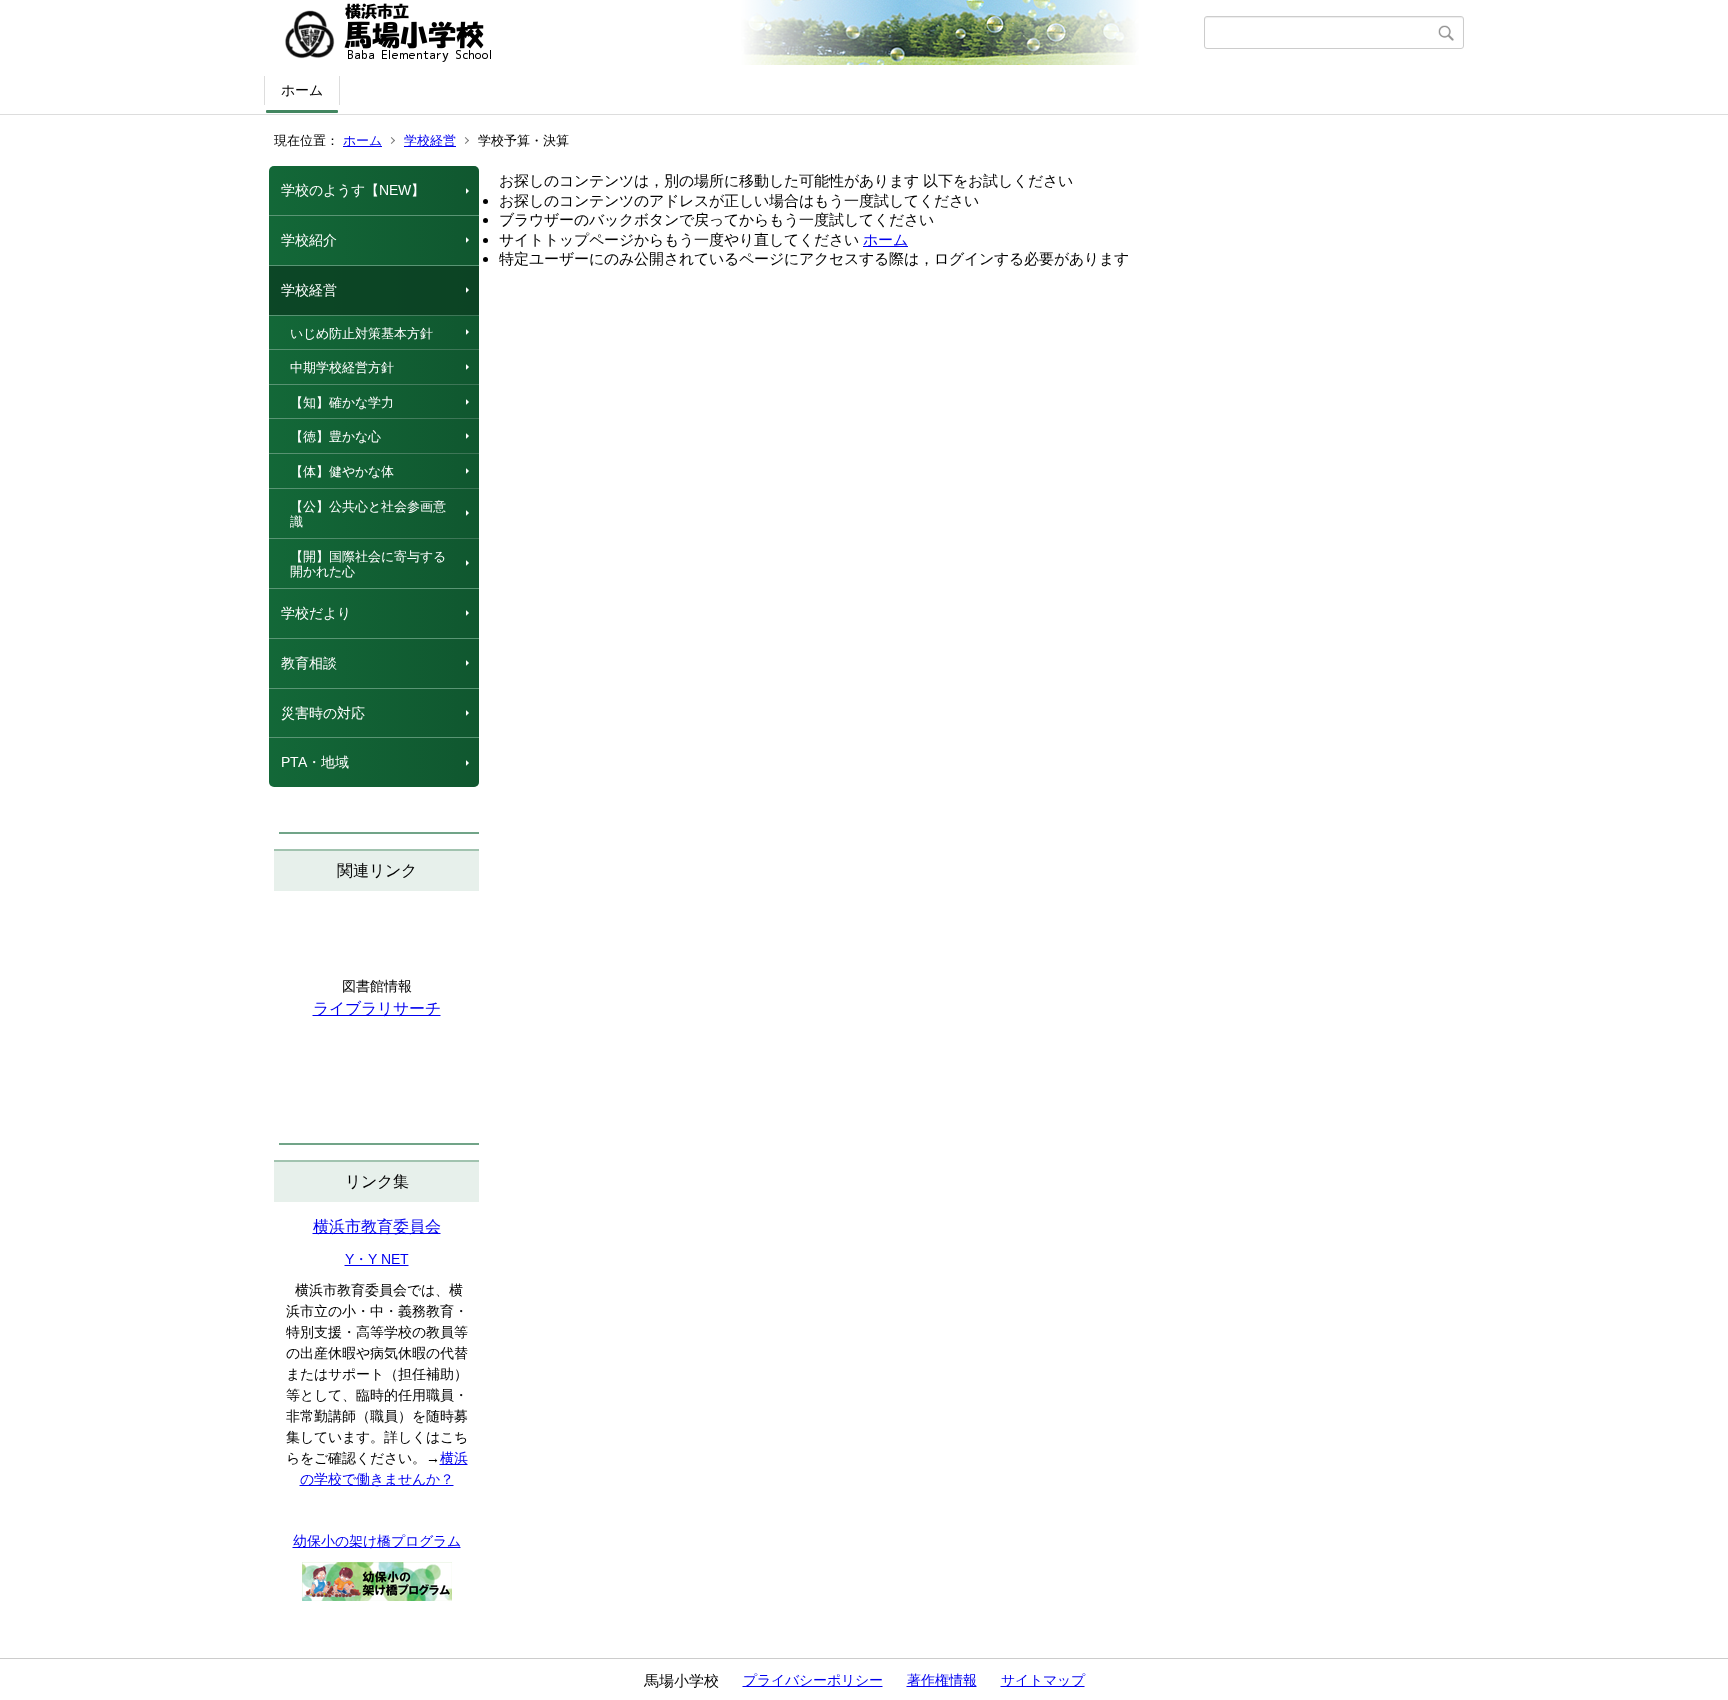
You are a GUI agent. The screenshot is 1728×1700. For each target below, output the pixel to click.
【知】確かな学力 (342, 402)
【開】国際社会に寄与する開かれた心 (368, 564)
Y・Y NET (377, 1259)
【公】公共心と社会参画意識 (368, 514)
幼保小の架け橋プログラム (377, 1541)
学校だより (316, 613)
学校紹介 (309, 240)
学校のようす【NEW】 (353, 190)
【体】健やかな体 (342, 471)
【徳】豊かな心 (335, 436)
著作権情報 (942, 1680)
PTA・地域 (315, 762)
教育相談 (309, 663)
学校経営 (430, 140)
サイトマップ (1043, 1680)
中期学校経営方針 (342, 367)
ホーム (302, 90)
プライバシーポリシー (813, 1680)
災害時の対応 (323, 713)
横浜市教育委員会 (377, 1226)
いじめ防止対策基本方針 (361, 333)
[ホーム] (736, 33)
